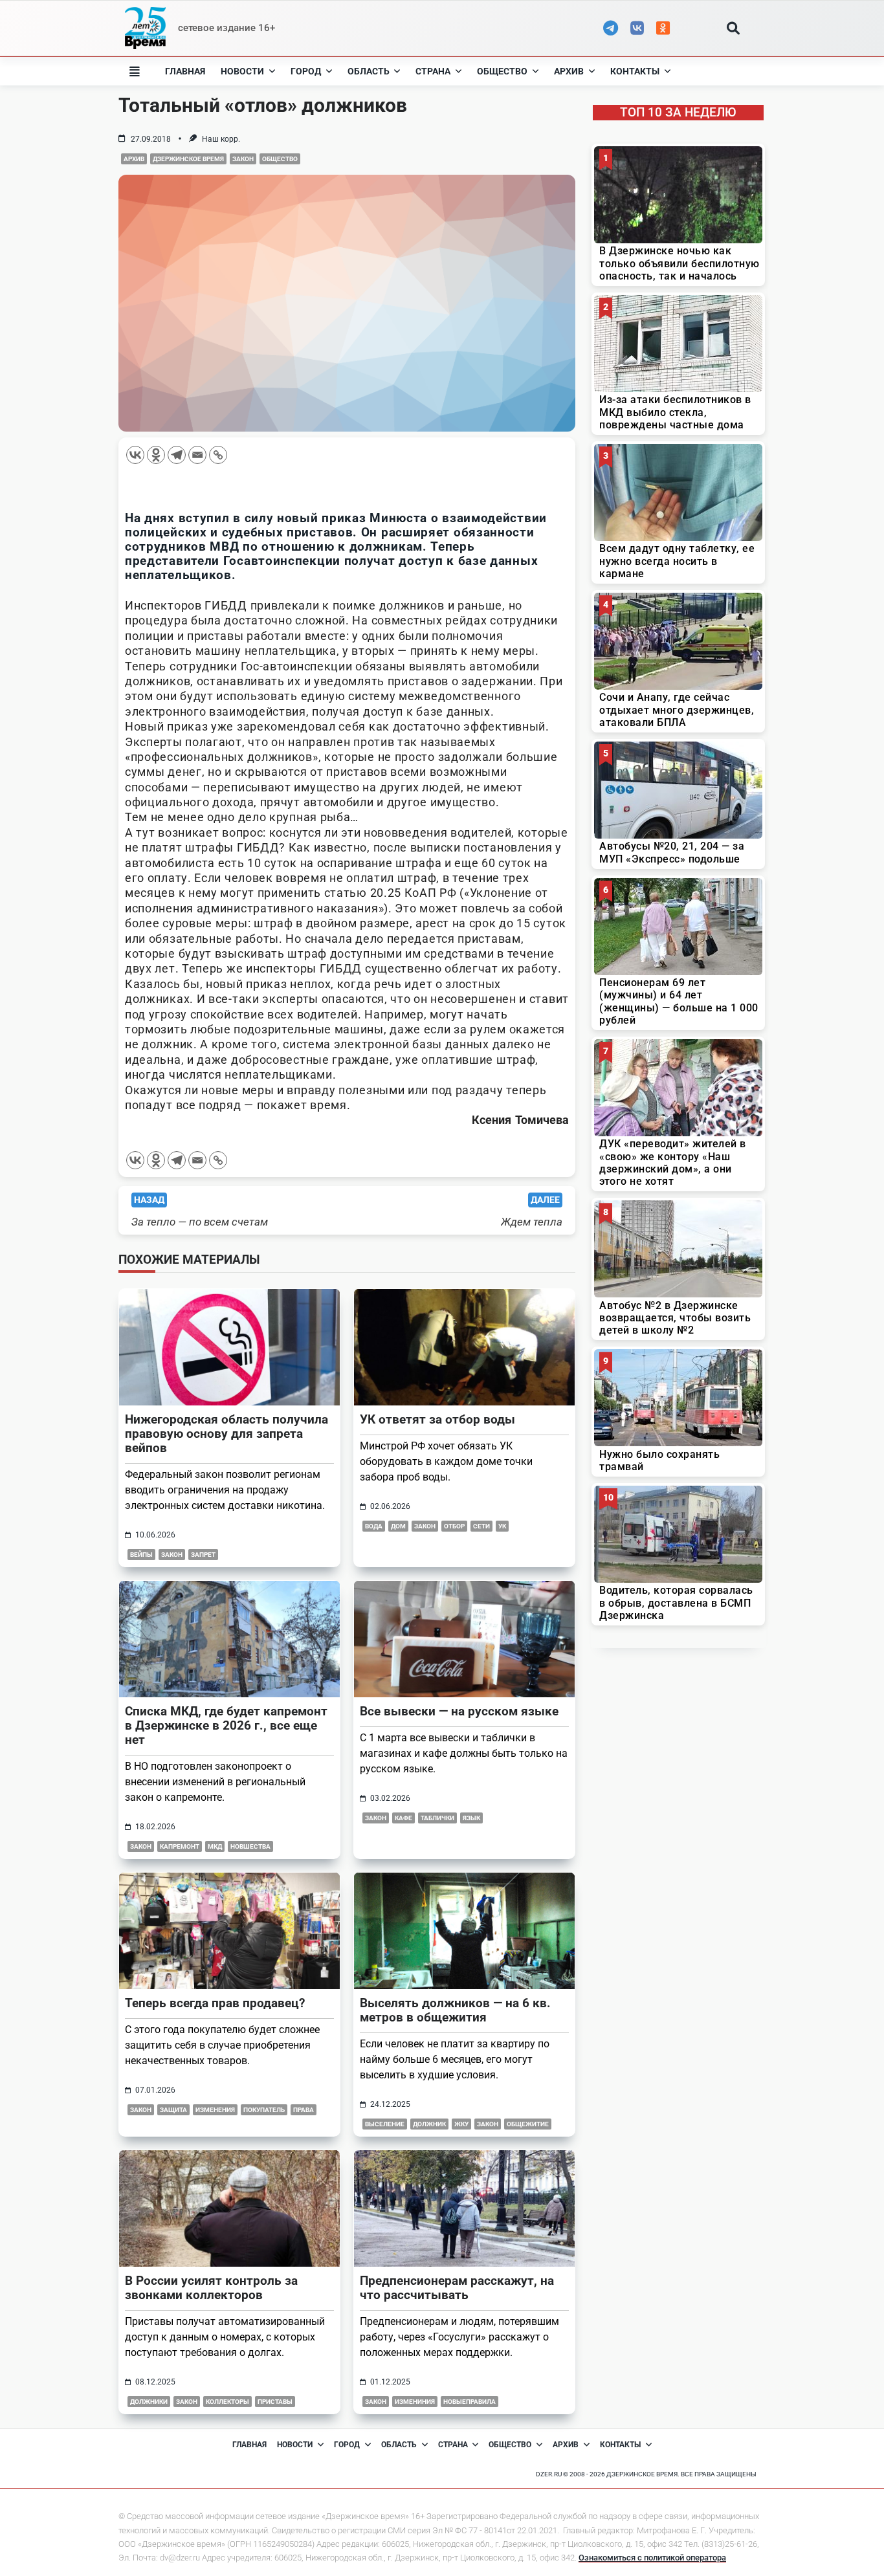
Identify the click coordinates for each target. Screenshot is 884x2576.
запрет (203, 1555)
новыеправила (470, 2402)
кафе (403, 1818)
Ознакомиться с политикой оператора (652, 2558)
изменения (215, 2110)
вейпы (141, 1555)
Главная (185, 71)
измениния (415, 2402)
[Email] (197, 455)
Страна (433, 71)
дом (398, 1526)
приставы (275, 2402)
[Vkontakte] (135, 455)
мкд (215, 1846)
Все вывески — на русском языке (459, 1711)
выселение (385, 2124)
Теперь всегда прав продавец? (215, 2003)
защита (173, 2110)
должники (149, 2402)
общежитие (528, 2124)
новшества (250, 1846)
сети (481, 1526)
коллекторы (227, 2402)
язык (471, 1818)
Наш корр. (221, 139)
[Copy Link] (218, 455)
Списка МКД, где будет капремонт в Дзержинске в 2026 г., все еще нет (226, 1725)
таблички (437, 1818)
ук (502, 1526)
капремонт (180, 1846)
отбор (454, 1526)
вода (374, 1526)
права (304, 2110)
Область (369, 71)
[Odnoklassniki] (156, 455)
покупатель (264, 2110)
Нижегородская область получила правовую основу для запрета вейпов (227, 1434)
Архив (569, 71)
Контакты (635, 71)
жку (461, 2124)
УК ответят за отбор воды (437, 1419)
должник (429, 2124)
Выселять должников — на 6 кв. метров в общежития (455, 2010)
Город (306, 71)
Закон (243, 159)
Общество (502, 71)
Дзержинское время (188, 159)
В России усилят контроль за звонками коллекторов (211, 2288)
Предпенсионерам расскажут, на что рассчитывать (457, 2288)
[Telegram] (177, 455)
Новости (242, 71)
